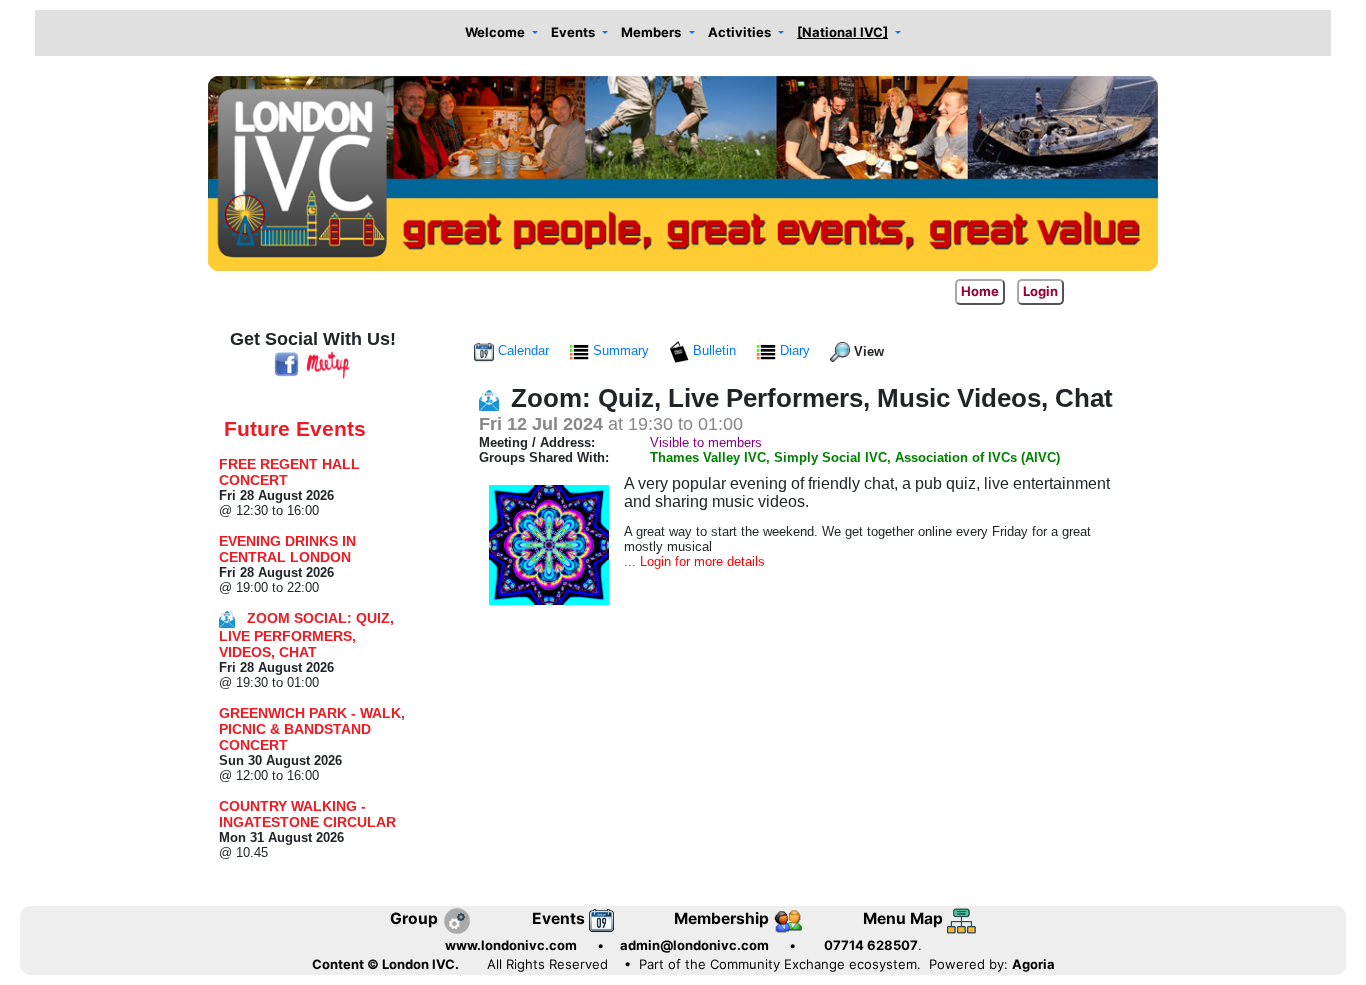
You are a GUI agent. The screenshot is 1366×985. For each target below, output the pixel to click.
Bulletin (714, 350)
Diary (795, 350)
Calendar (523, 350)
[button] (501, 33)
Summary (621, 350)
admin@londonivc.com (694, 945)
